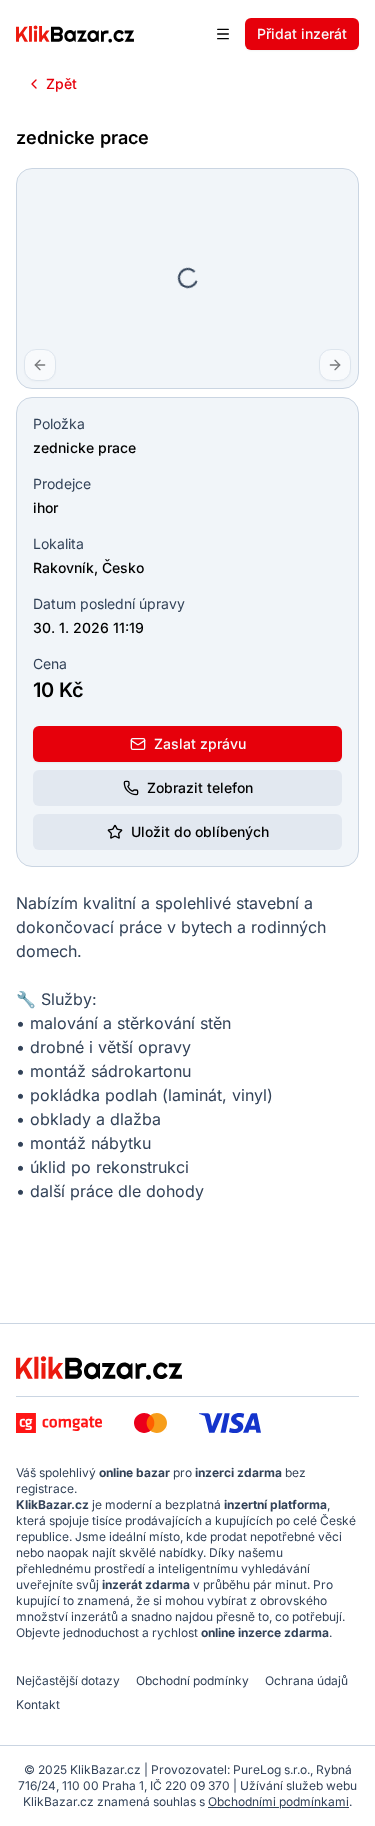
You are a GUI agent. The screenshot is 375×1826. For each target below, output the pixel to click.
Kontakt (38, 1704)
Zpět (61, 83)
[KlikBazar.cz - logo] (99, 1368)
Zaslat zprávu (200, 743)
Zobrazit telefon (200, 787)
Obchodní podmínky (192, 1680)
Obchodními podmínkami (278, 1801)
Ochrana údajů (306, 1680)
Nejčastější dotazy (68, 1680)
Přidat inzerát (302, 33)
